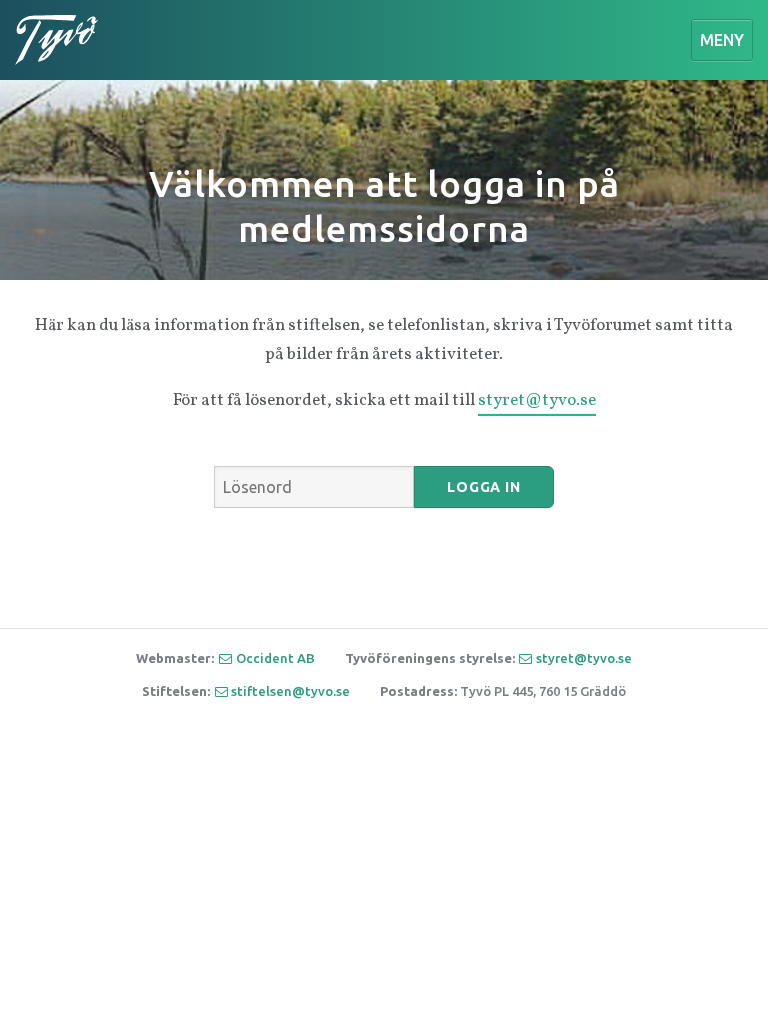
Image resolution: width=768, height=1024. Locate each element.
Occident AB (275, 658)
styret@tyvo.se (537, 400)
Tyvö (56, 40)
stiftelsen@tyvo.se (290, 691)
